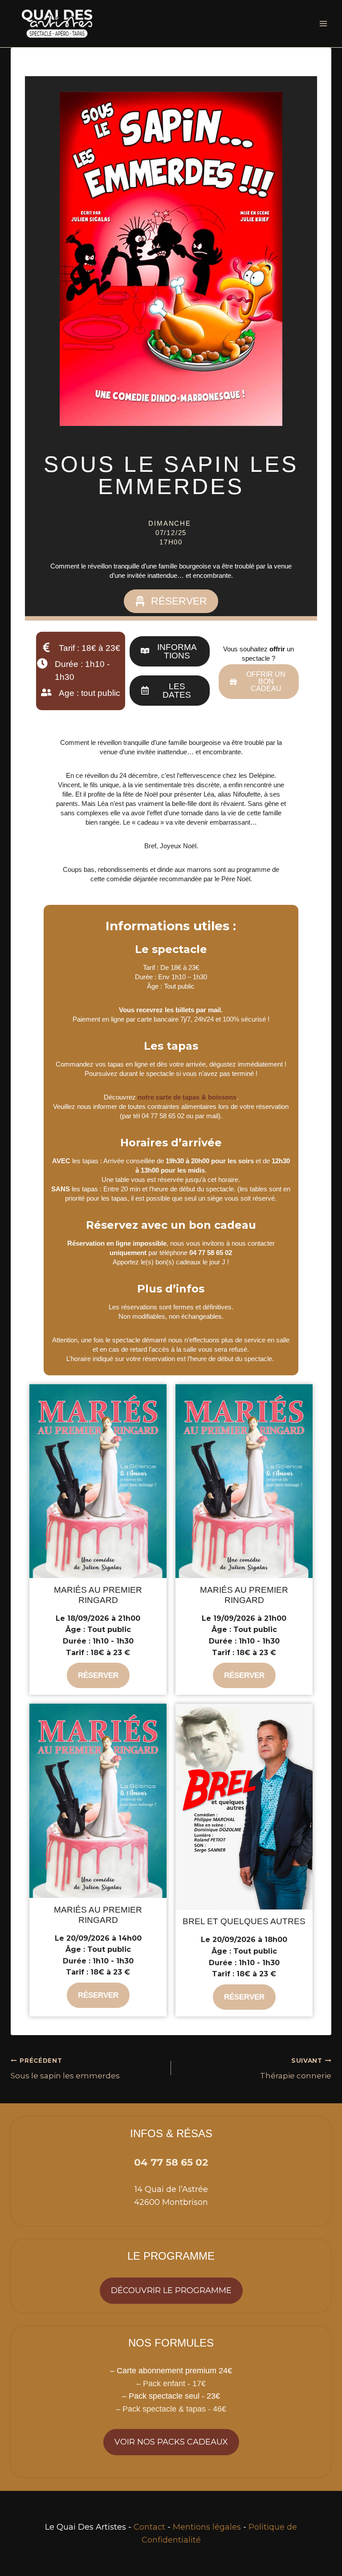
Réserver (98, 1675)
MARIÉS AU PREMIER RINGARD (98, 1595)
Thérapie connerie (296, 2069)
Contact (149, 2527)
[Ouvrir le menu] (323, 23)
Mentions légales (207, 2527)
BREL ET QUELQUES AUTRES (244, 1921)
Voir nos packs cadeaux (171, 2442)
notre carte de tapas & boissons (187, 1097)
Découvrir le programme (171, 2290)
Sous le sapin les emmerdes (65, 2069)
